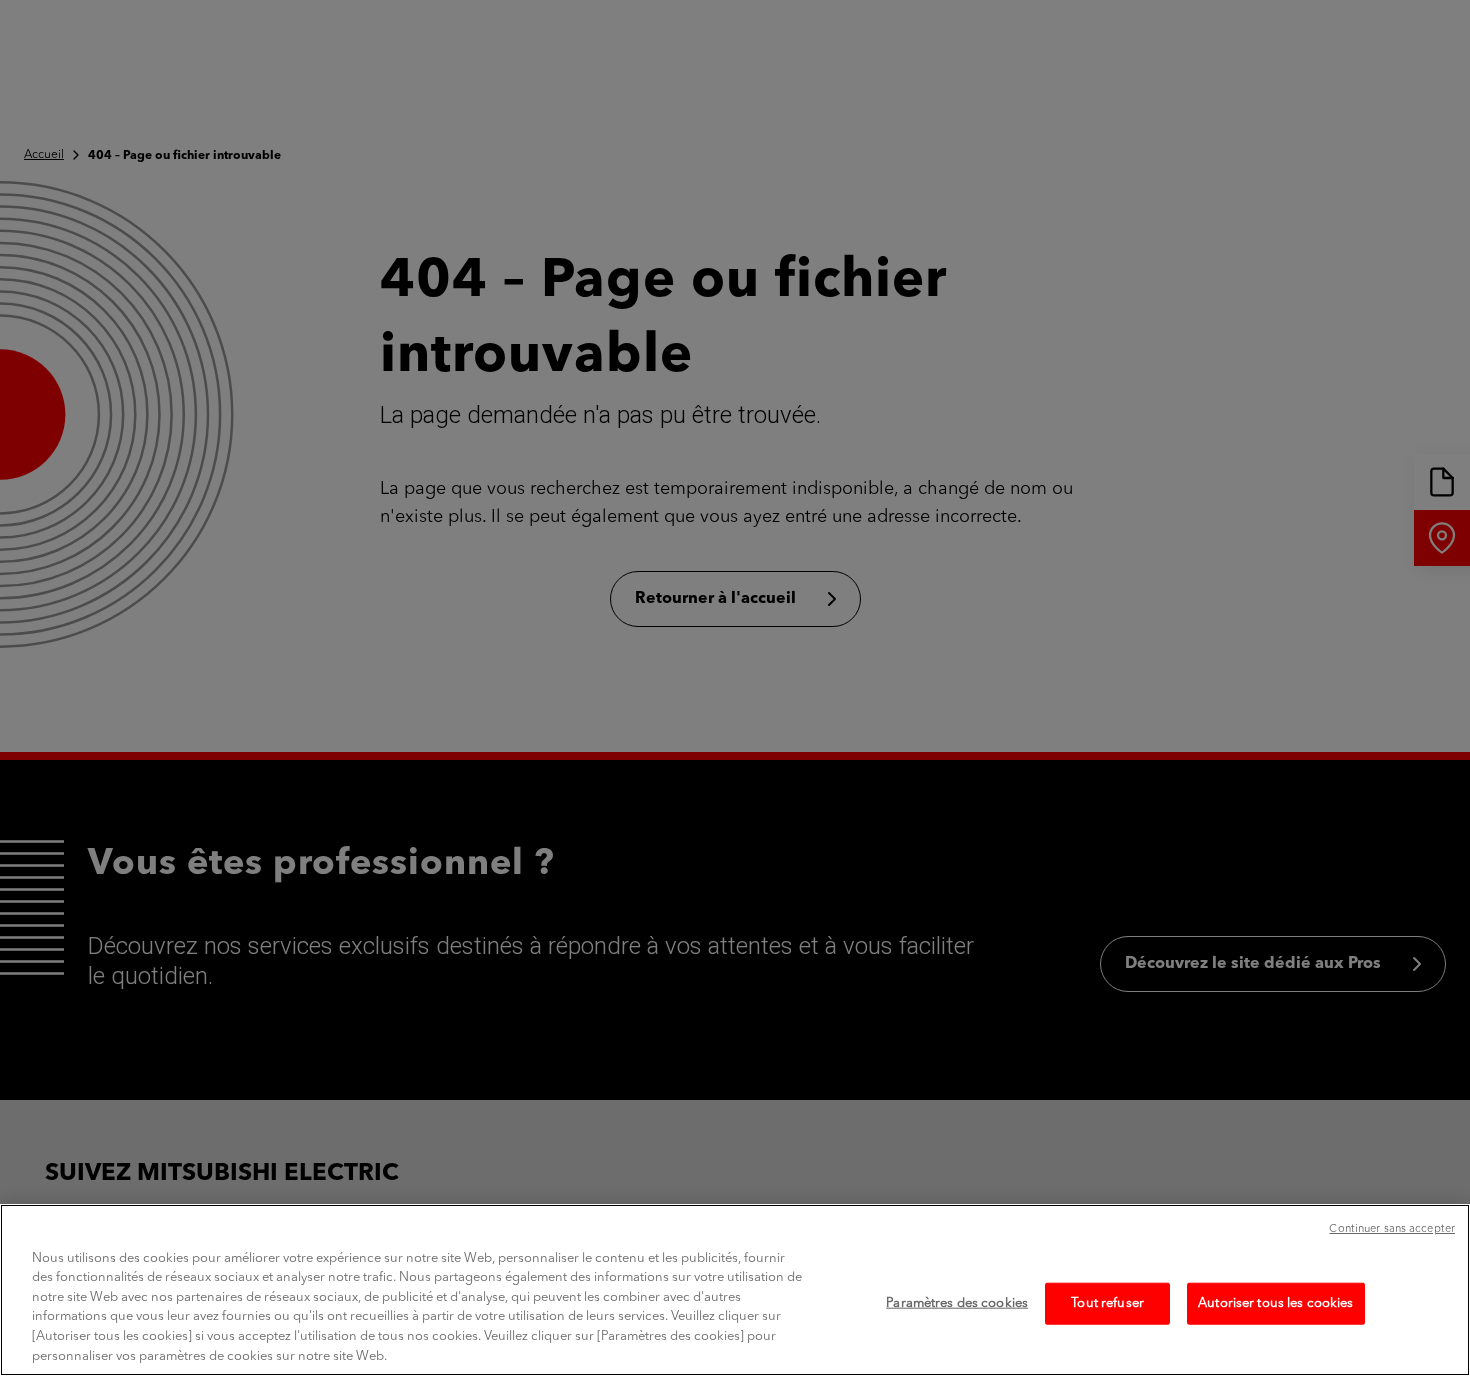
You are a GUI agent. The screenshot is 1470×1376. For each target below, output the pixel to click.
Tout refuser (1107, 1303)
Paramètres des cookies (957, 1303)
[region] (735, 1290)
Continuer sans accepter (1392, 1229)
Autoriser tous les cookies (1275, 1303)
